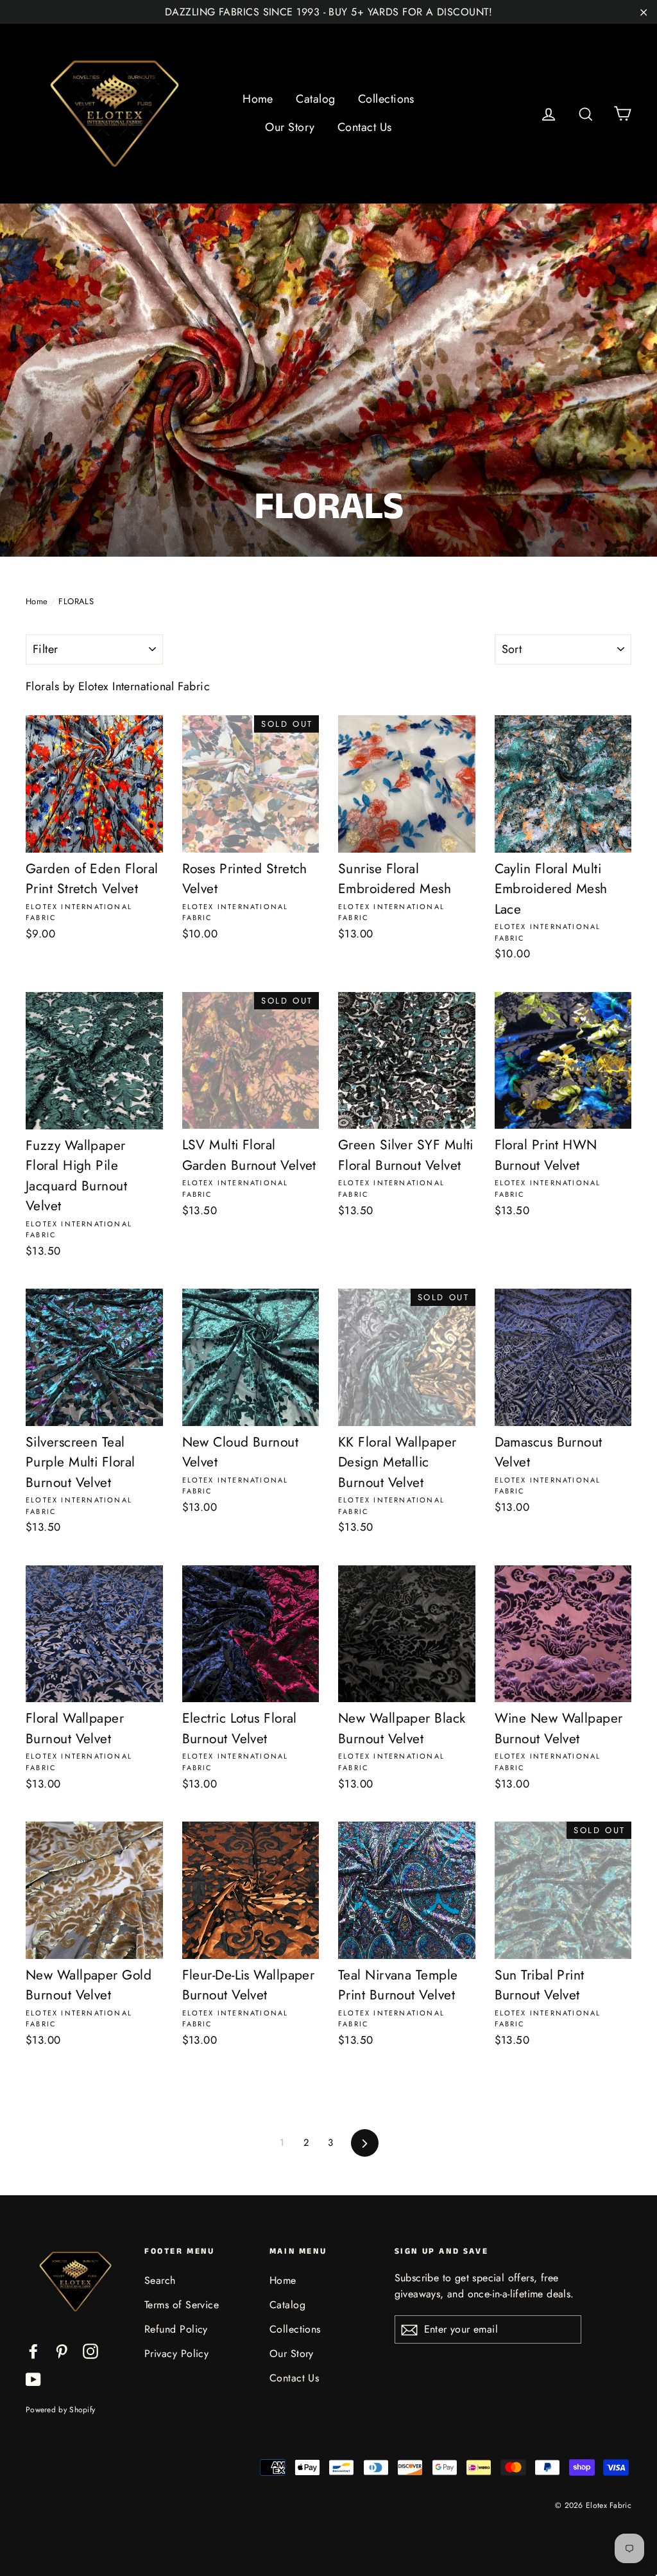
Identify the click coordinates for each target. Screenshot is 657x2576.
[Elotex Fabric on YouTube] (33, 2379)
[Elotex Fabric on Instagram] (90, 2350)
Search (160, 2280)
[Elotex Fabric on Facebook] (33, 2350)
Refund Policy (176, 2329)
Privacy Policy (176, 2354)
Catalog (315, 99)
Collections (386, 99)
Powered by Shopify (60, 2410)
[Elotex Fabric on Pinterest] (62, 2350)
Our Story (290, 127)
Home (258, 99)
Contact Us (365, 127)
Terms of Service (182, 2305)
